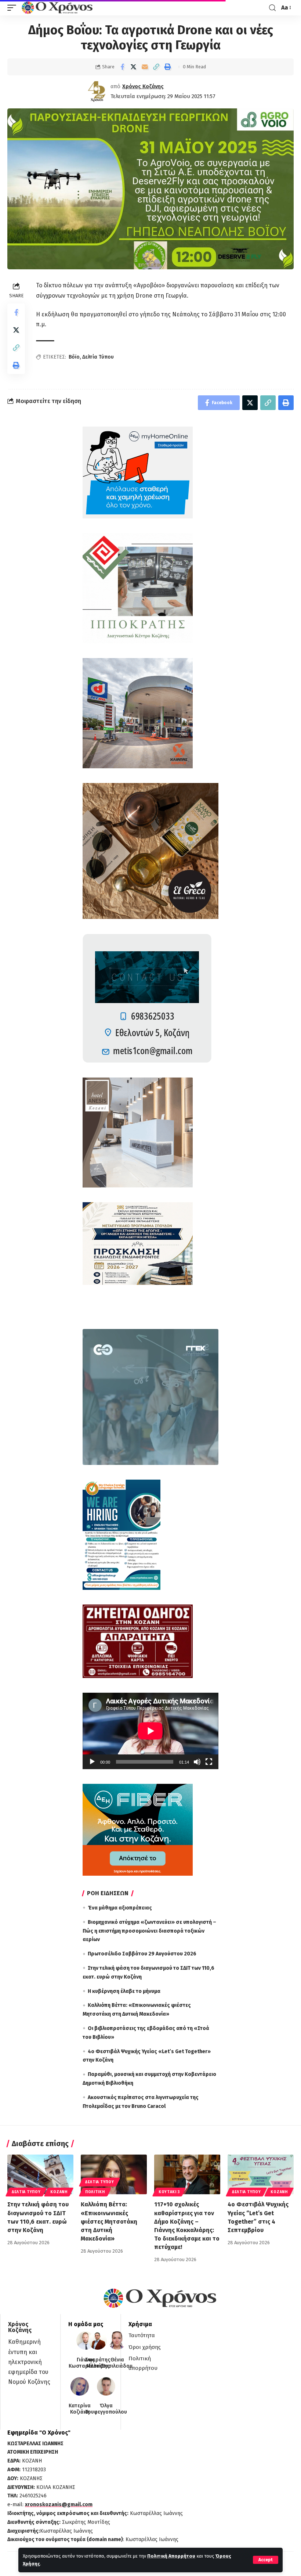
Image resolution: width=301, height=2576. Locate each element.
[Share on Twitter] (134, 67)
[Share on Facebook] (122, 67)
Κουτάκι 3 (169, 2192)
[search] (272, 8)
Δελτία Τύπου (98, 357)
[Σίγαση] (197, 1762)
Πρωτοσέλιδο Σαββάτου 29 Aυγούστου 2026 (142, 1954)
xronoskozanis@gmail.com (59, 2505)
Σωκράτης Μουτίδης (98, 2363)
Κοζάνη (59, 2192)
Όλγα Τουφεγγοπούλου (106, 2409)
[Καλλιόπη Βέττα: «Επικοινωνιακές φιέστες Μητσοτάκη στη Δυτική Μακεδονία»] (114, 2174)
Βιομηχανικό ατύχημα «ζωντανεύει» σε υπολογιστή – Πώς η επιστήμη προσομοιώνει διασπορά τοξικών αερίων (149, 1931)
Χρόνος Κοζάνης (143, 86)
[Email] (145, 67)
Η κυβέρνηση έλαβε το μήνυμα (124, 1991)
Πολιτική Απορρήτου (171, 2556)
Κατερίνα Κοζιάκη (80, 2409)
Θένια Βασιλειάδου (117, 2363)
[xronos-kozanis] (58, 8)
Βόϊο (74, 357)
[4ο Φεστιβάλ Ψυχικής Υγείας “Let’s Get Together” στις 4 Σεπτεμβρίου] (261, 2174)
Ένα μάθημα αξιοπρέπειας (120, 1908)
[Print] (168, 67)
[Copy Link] (156, 67)
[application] (150, 1731)
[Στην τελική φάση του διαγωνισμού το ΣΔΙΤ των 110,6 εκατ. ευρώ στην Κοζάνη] (40, 2174)
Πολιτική (95, 2192)
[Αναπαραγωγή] (92, 1762)
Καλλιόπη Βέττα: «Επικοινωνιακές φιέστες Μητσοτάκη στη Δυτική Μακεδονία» (109, 2221)
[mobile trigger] (14, 8)
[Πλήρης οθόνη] (209, 1762)
